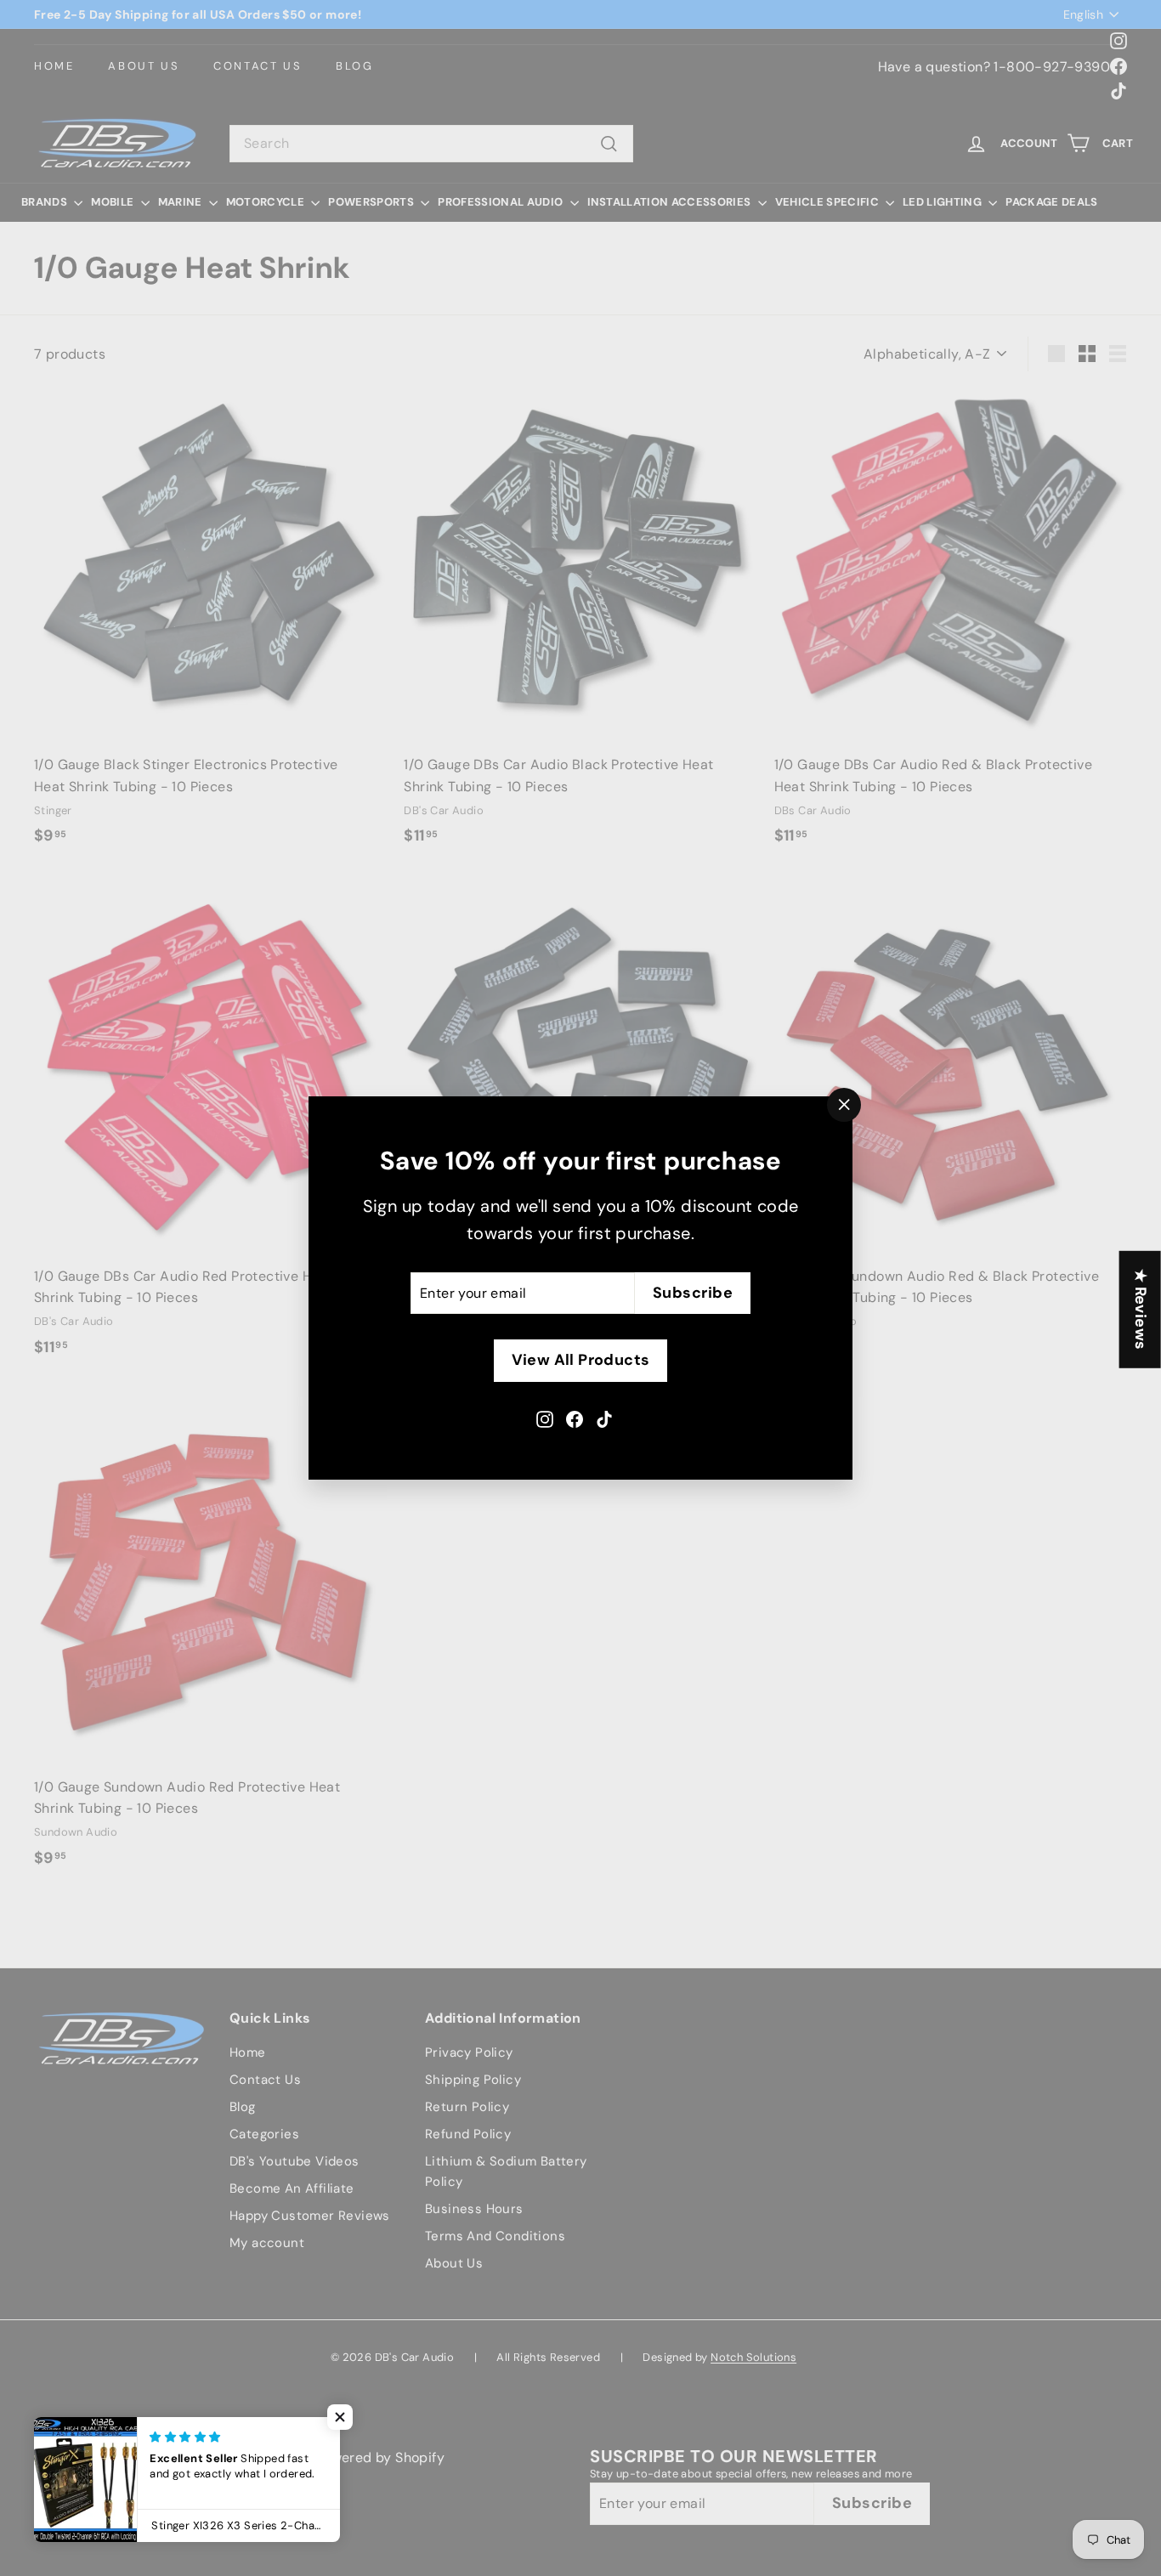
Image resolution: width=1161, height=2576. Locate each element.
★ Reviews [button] (1141, 1309)
